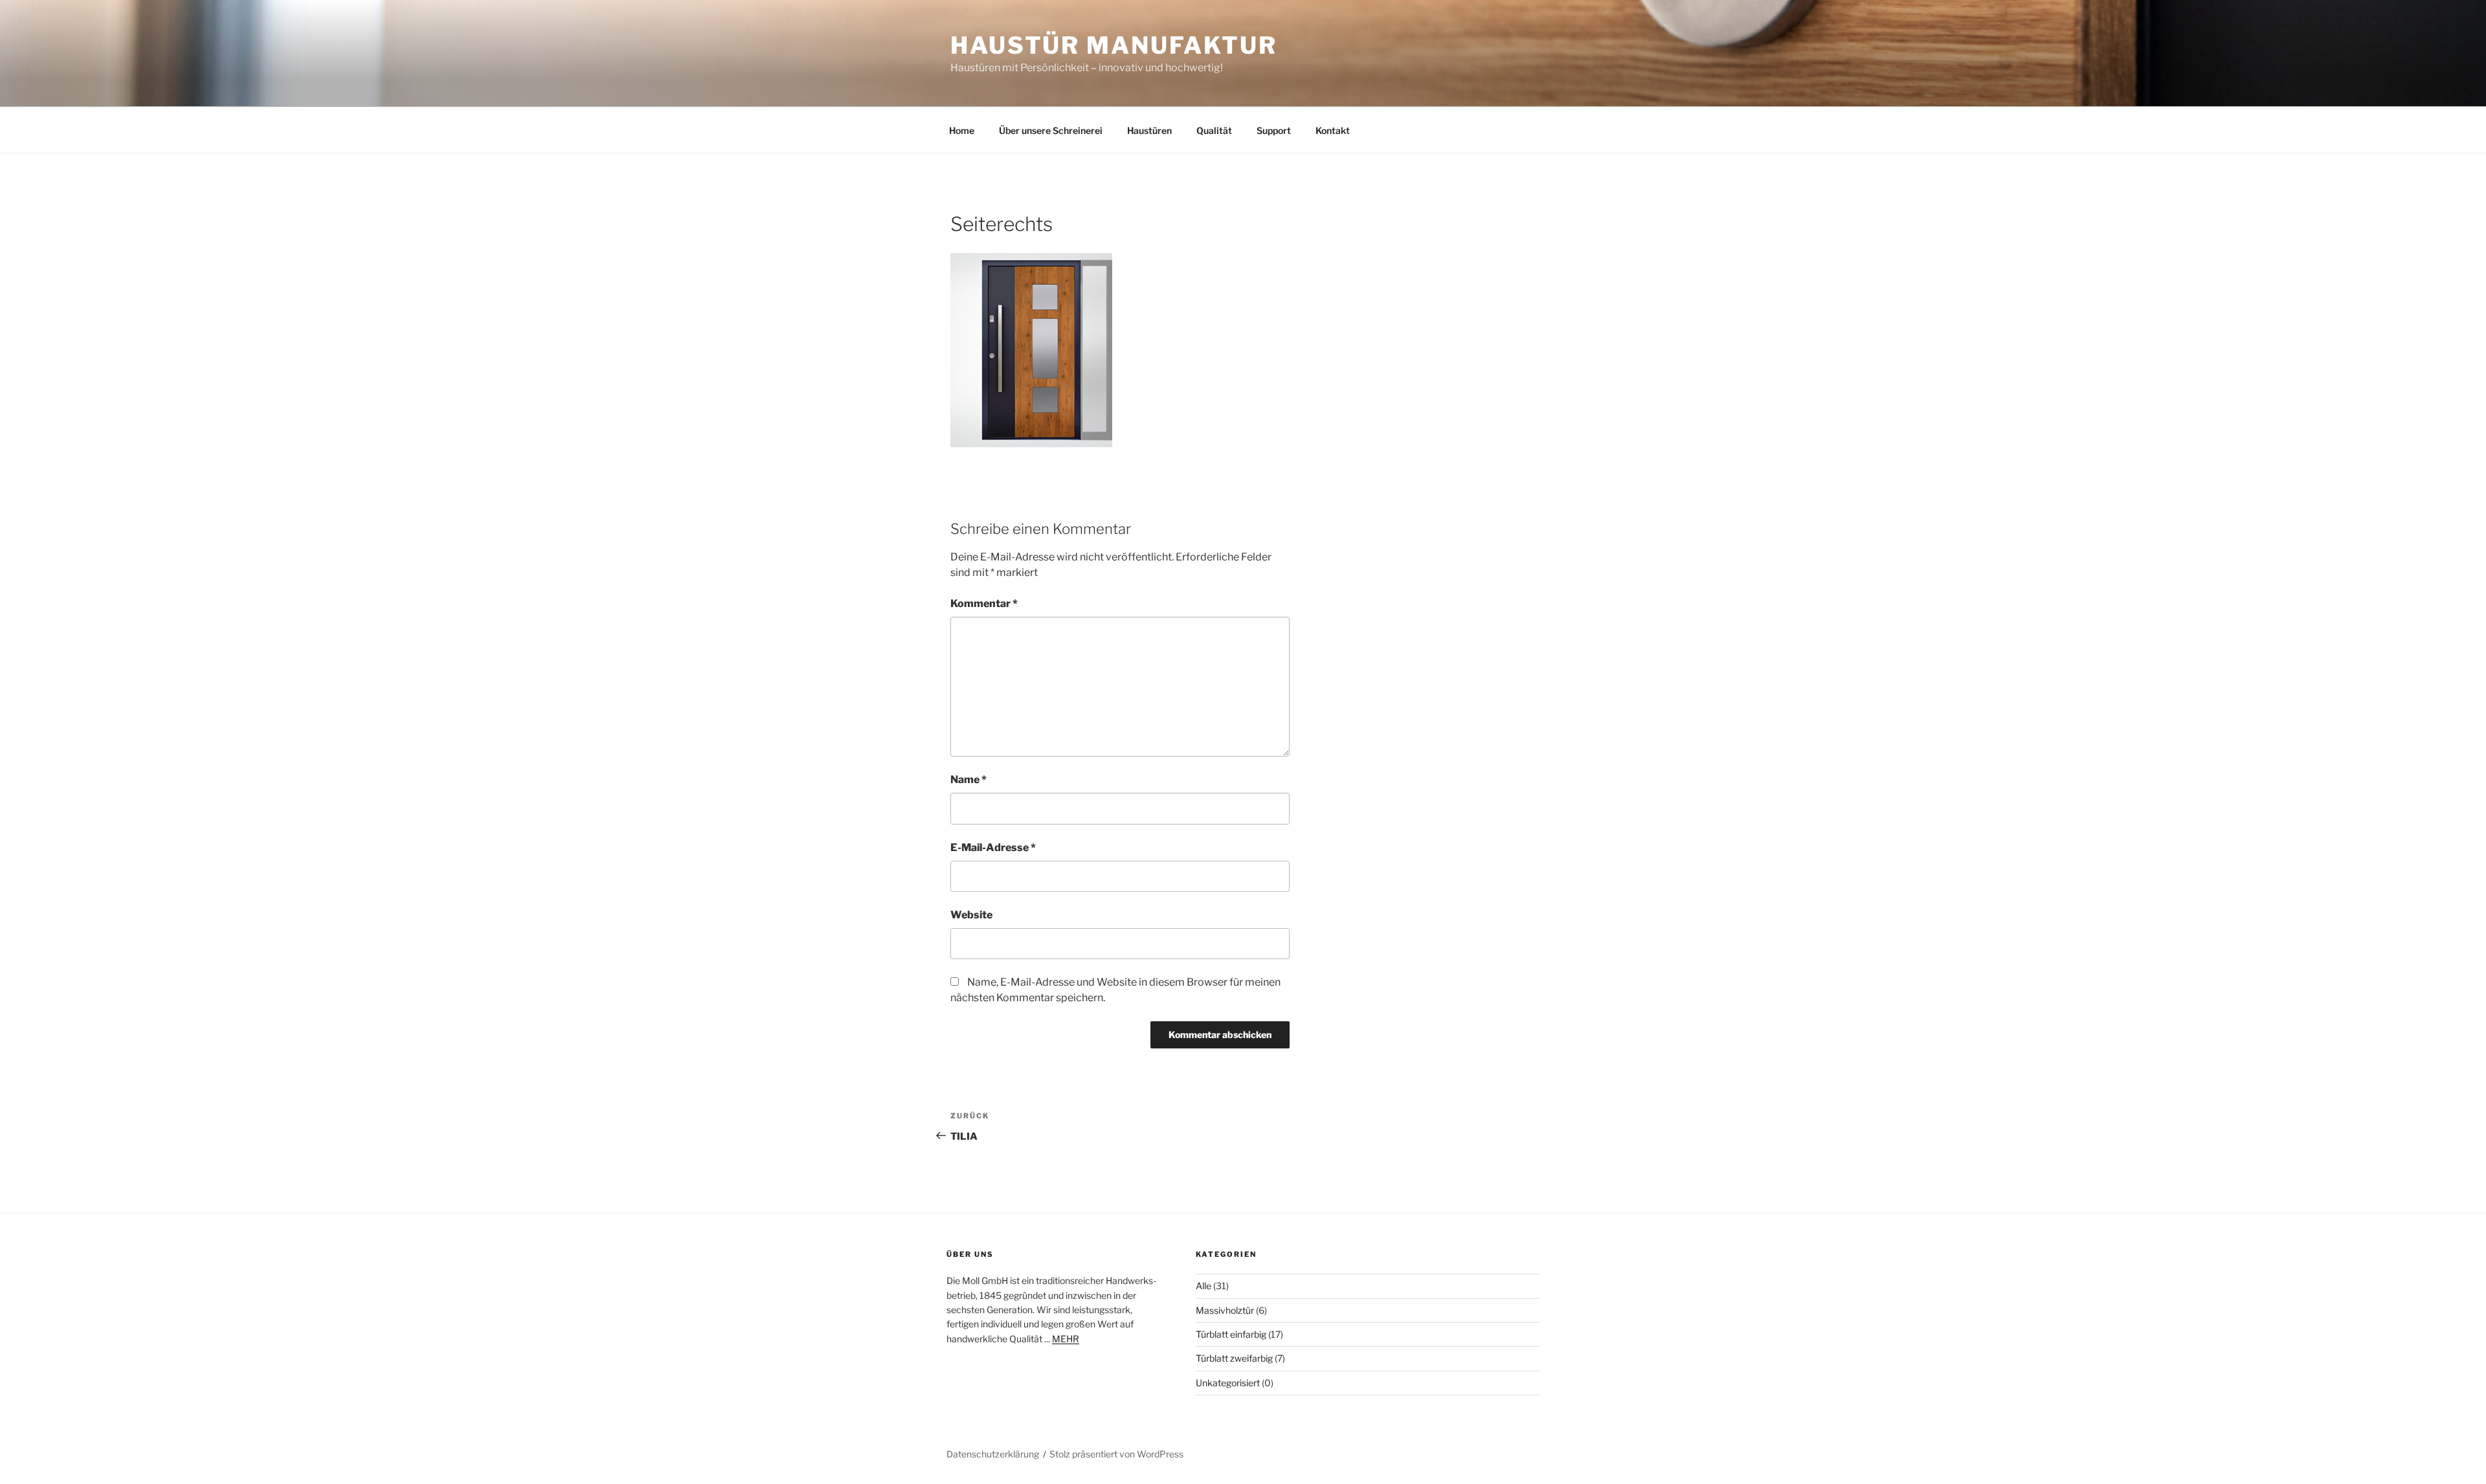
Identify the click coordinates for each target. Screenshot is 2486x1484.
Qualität (1214, 130)
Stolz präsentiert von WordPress (1116, 1454)
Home (962, 130)
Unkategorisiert (1228, 1383)
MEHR (1066, 1339)
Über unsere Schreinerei (1051, 130)
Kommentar (984, 604)
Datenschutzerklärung (993, 1454)
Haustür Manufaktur (1114, 45)
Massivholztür (1225, 1310)
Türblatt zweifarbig (1234, 1358)
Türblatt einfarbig (1231, 1334)
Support (1274, 130)
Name (969, 780)
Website (971, 915)
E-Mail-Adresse (993, 847)
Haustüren (1149, 130)
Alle (1204, 1286)
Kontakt (1333, 130)
